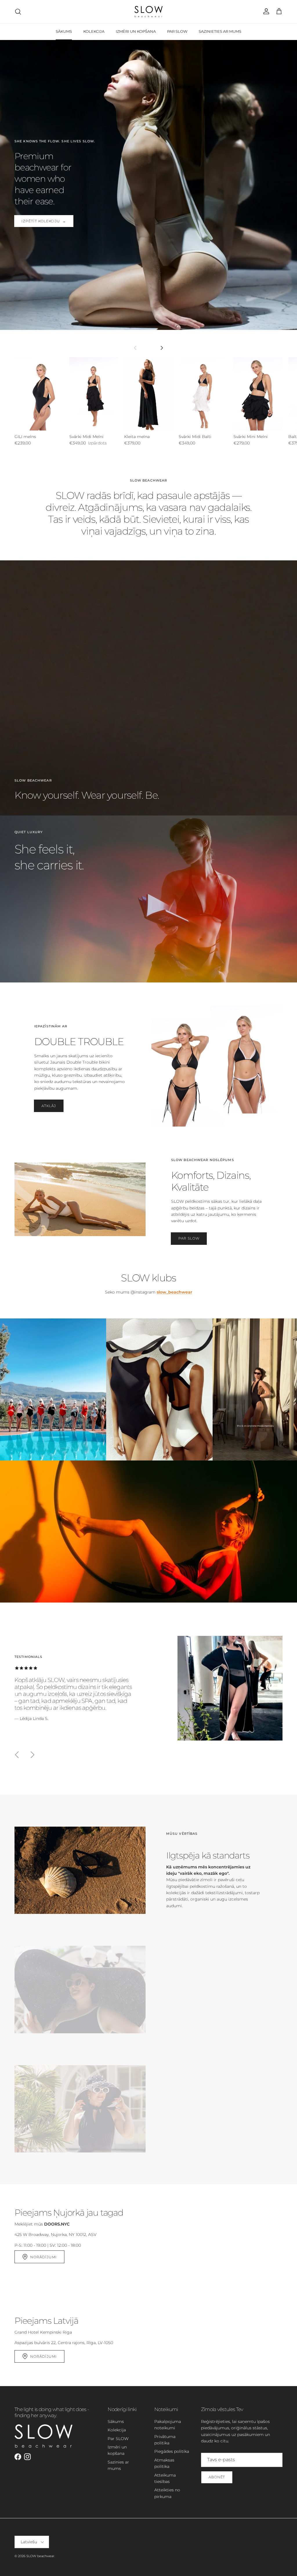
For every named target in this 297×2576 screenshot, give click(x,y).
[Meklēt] (18, 12)
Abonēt (217, 2477)
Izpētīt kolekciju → (44, 221)
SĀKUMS (64, 31)
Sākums (116, 2421)
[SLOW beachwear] (148, 12)
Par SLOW (189, 1238)
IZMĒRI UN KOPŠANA (136, 31)
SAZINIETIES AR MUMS (220, 31)
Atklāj (49, 1106)
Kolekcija (117, 2430)
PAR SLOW (177, 31)
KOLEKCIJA (94, 31)
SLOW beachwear (40, 2556)
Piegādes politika (172, 2451)
